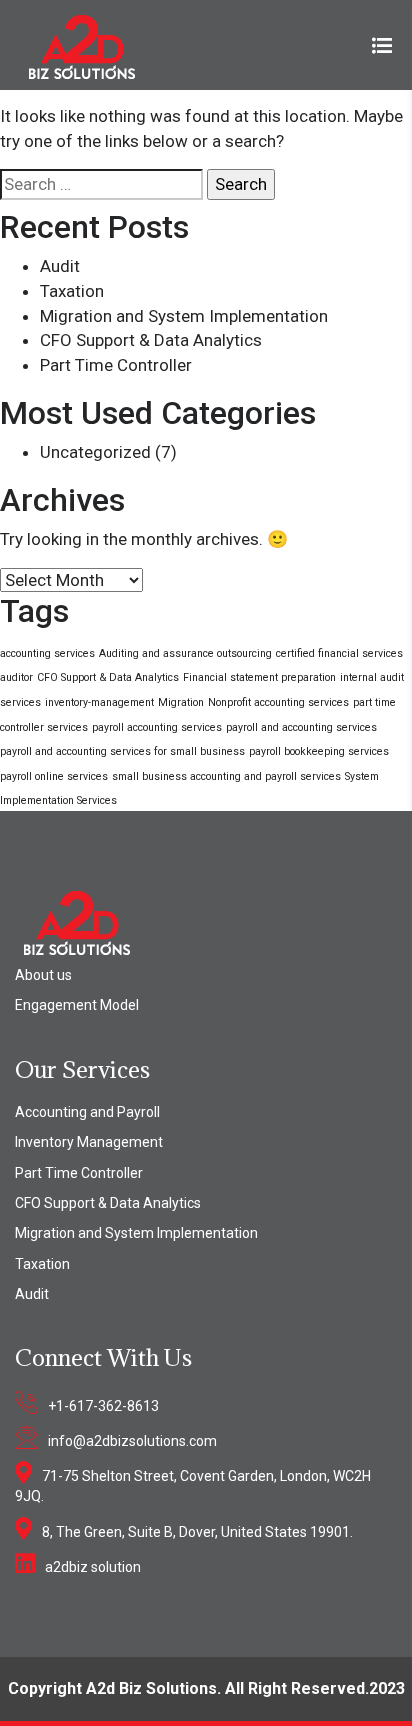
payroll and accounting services (301, 727)
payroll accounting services (157, 727)
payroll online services (54, 776)
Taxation (72, 291)
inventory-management (99, 702)
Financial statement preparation (259, 677)
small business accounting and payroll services (226, 776)
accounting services (47, 653)
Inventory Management (89, 1142)
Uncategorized (95, 452)
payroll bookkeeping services (319, 751)
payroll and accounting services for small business (122, 751)
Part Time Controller (116, 365)
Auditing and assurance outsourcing (185, 653)
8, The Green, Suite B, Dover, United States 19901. (197, 1532)
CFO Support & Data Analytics (151, 340)
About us (43, 975)
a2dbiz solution (93, 1567)
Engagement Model (77, 1005)
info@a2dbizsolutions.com (132, 1441)
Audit (60, 266)
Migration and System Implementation (184, 316)
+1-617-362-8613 (103, 1406)
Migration (181, 702)
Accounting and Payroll (87, 1112)
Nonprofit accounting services (278, 702)
